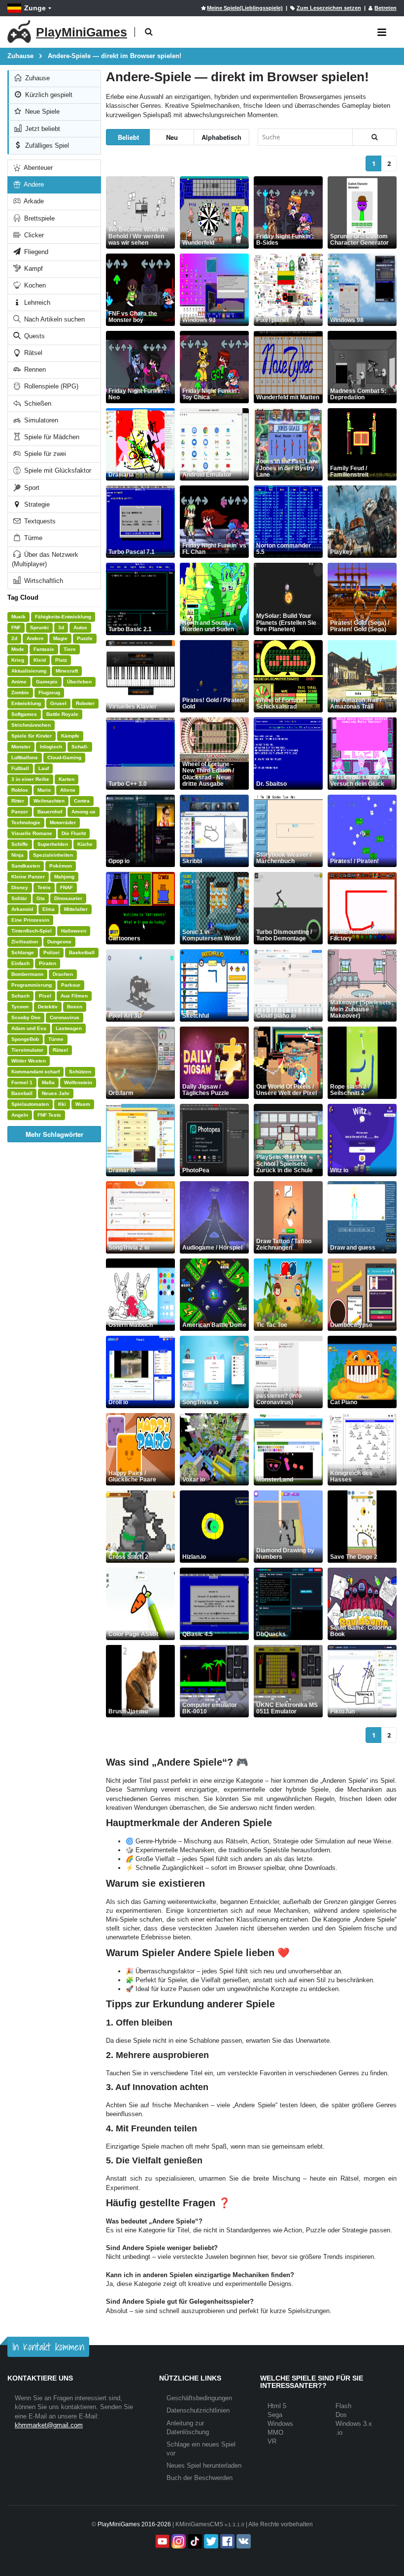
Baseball (22, 1093)
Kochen (34, 285)
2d (14, 638)
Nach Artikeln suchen (53, 319)
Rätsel (32, 353)
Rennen (34, 370)
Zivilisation (25, 942)
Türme (32, 538)
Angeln (20, 1115)
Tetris (44, 887)
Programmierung (32, 985)
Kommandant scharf (35, 1072)
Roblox (20, 790)
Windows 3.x (354, 2424)
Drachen (63, 974)
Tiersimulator (27, 1050)
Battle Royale (62, 714)
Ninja (17, 855)
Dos (341, 2415)
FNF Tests (49, 1115)
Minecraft (67, 671)
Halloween (74, 931)
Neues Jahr (56, 1093)
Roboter (85, 703)
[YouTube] (161, 2541)
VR (272, 2441)
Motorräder (63, 822)
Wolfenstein (78, 1082)
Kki (62, 1104)
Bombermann (27, 974)
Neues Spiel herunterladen (204, 2465)
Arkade (33, 201)
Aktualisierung (29, 671)
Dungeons (59, 942)
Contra (82, 801)
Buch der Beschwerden (200, 2478)
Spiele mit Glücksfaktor (57, 470)
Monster (21, 747)
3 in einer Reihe (30, 779)
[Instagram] (178, 2541)
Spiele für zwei (44, 454)
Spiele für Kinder (32, 736)
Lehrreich (36, 303)
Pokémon (61, 866)
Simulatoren (40, 420)
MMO (275, 2432)
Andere (33, 184)
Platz (61, 660)
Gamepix (47, 682)
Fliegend (35, 252)
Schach (20, 996)
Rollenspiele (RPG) (50, 386)
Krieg (18, 660)
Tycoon (20, 1007)
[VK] (243, 2541)
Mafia (48, 1082)
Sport (31, 488)
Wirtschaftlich (43, 581)
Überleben (79, 682)
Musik (18, 617)
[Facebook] (226, 2541)
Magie (60, 638)
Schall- (80, 747)
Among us (84, 812)
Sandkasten (26, 866)
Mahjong (64, 877)
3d (61, 628)
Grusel (58, 703)
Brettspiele (38, 218)
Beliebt (128, 137)
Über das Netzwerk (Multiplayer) (45, 559)
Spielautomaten (30, 1104)
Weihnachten (49, 801)
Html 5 (277, 2406)
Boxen (75, 1007)
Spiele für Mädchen (51, 437)
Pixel (45, 996)
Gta (41, 898)
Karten (67, 779)
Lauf (44, 768)
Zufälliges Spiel (46, 145)
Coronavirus (65, 1017)
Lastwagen (69, 1028)
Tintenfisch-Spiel (32, 931)
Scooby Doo (26, 1017)
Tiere (70, 649)
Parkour (71, 985)
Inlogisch (51, 747)
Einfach (20, 963)
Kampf (33, 269)
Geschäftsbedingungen (199, 2398)
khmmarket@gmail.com (49, 2425)
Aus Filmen (74, 996)
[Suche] (374, 137)
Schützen (80, 1072)
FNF (16, 628)
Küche (85, 844)
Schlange (23, 952)
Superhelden (53, 844)
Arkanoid (22, 909)
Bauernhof (50, 812)
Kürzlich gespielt (48, 95)
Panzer (20, 812)
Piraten (48, 963)
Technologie (26, 822)
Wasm (83, 1104)
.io (339, 2432)
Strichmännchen (31, 725)
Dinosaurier (68, 898)
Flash (343, 2406)
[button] (149, 32)
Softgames (24, 714)
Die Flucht (74, 833)
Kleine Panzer (28, 877)
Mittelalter (76, 909)
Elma (49, 909)
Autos (80, 628)
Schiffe (20, 844)
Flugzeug (49, 692)
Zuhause (36, 78)
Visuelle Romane (32, 833)
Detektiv (48, 1007)
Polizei (51, 952)
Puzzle (85, 638)
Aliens (68, 790)
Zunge (35, 8)
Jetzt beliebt (42, 129)
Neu (172, 137)
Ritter (18, 801)
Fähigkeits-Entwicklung (63, 617)
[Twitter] (210, 2541)
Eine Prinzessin (30, 920)
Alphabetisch (221, 137)
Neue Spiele (41, 112)
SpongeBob (25, 1039)
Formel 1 (22, 1082)
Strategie (36, 504)
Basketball (82, 952)
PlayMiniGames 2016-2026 (134, 2524)
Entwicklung (26, 703)
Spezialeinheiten (53, 855)
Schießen (37, 403)
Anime (19, 682)
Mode (18, 649)
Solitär (19, 898)
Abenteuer (37, 168)
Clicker (33, 235)
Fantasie (44, 649)
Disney (20, 887)
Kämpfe (70, 736)
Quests (34, 336)
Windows (280, 2424)
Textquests (39, 521)
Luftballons (25, 757)
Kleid (40, 660)
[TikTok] (194, 2541)
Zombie (20, 692)
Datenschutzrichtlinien (198, 2410)
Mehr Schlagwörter (54, 1134)
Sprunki (39, 628)
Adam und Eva (29, 1028)
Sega (275, 2415)
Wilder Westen (29, 1061)
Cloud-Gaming (64, 757)
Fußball (20, 768)
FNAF (67, 887)
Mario (44, 790)
